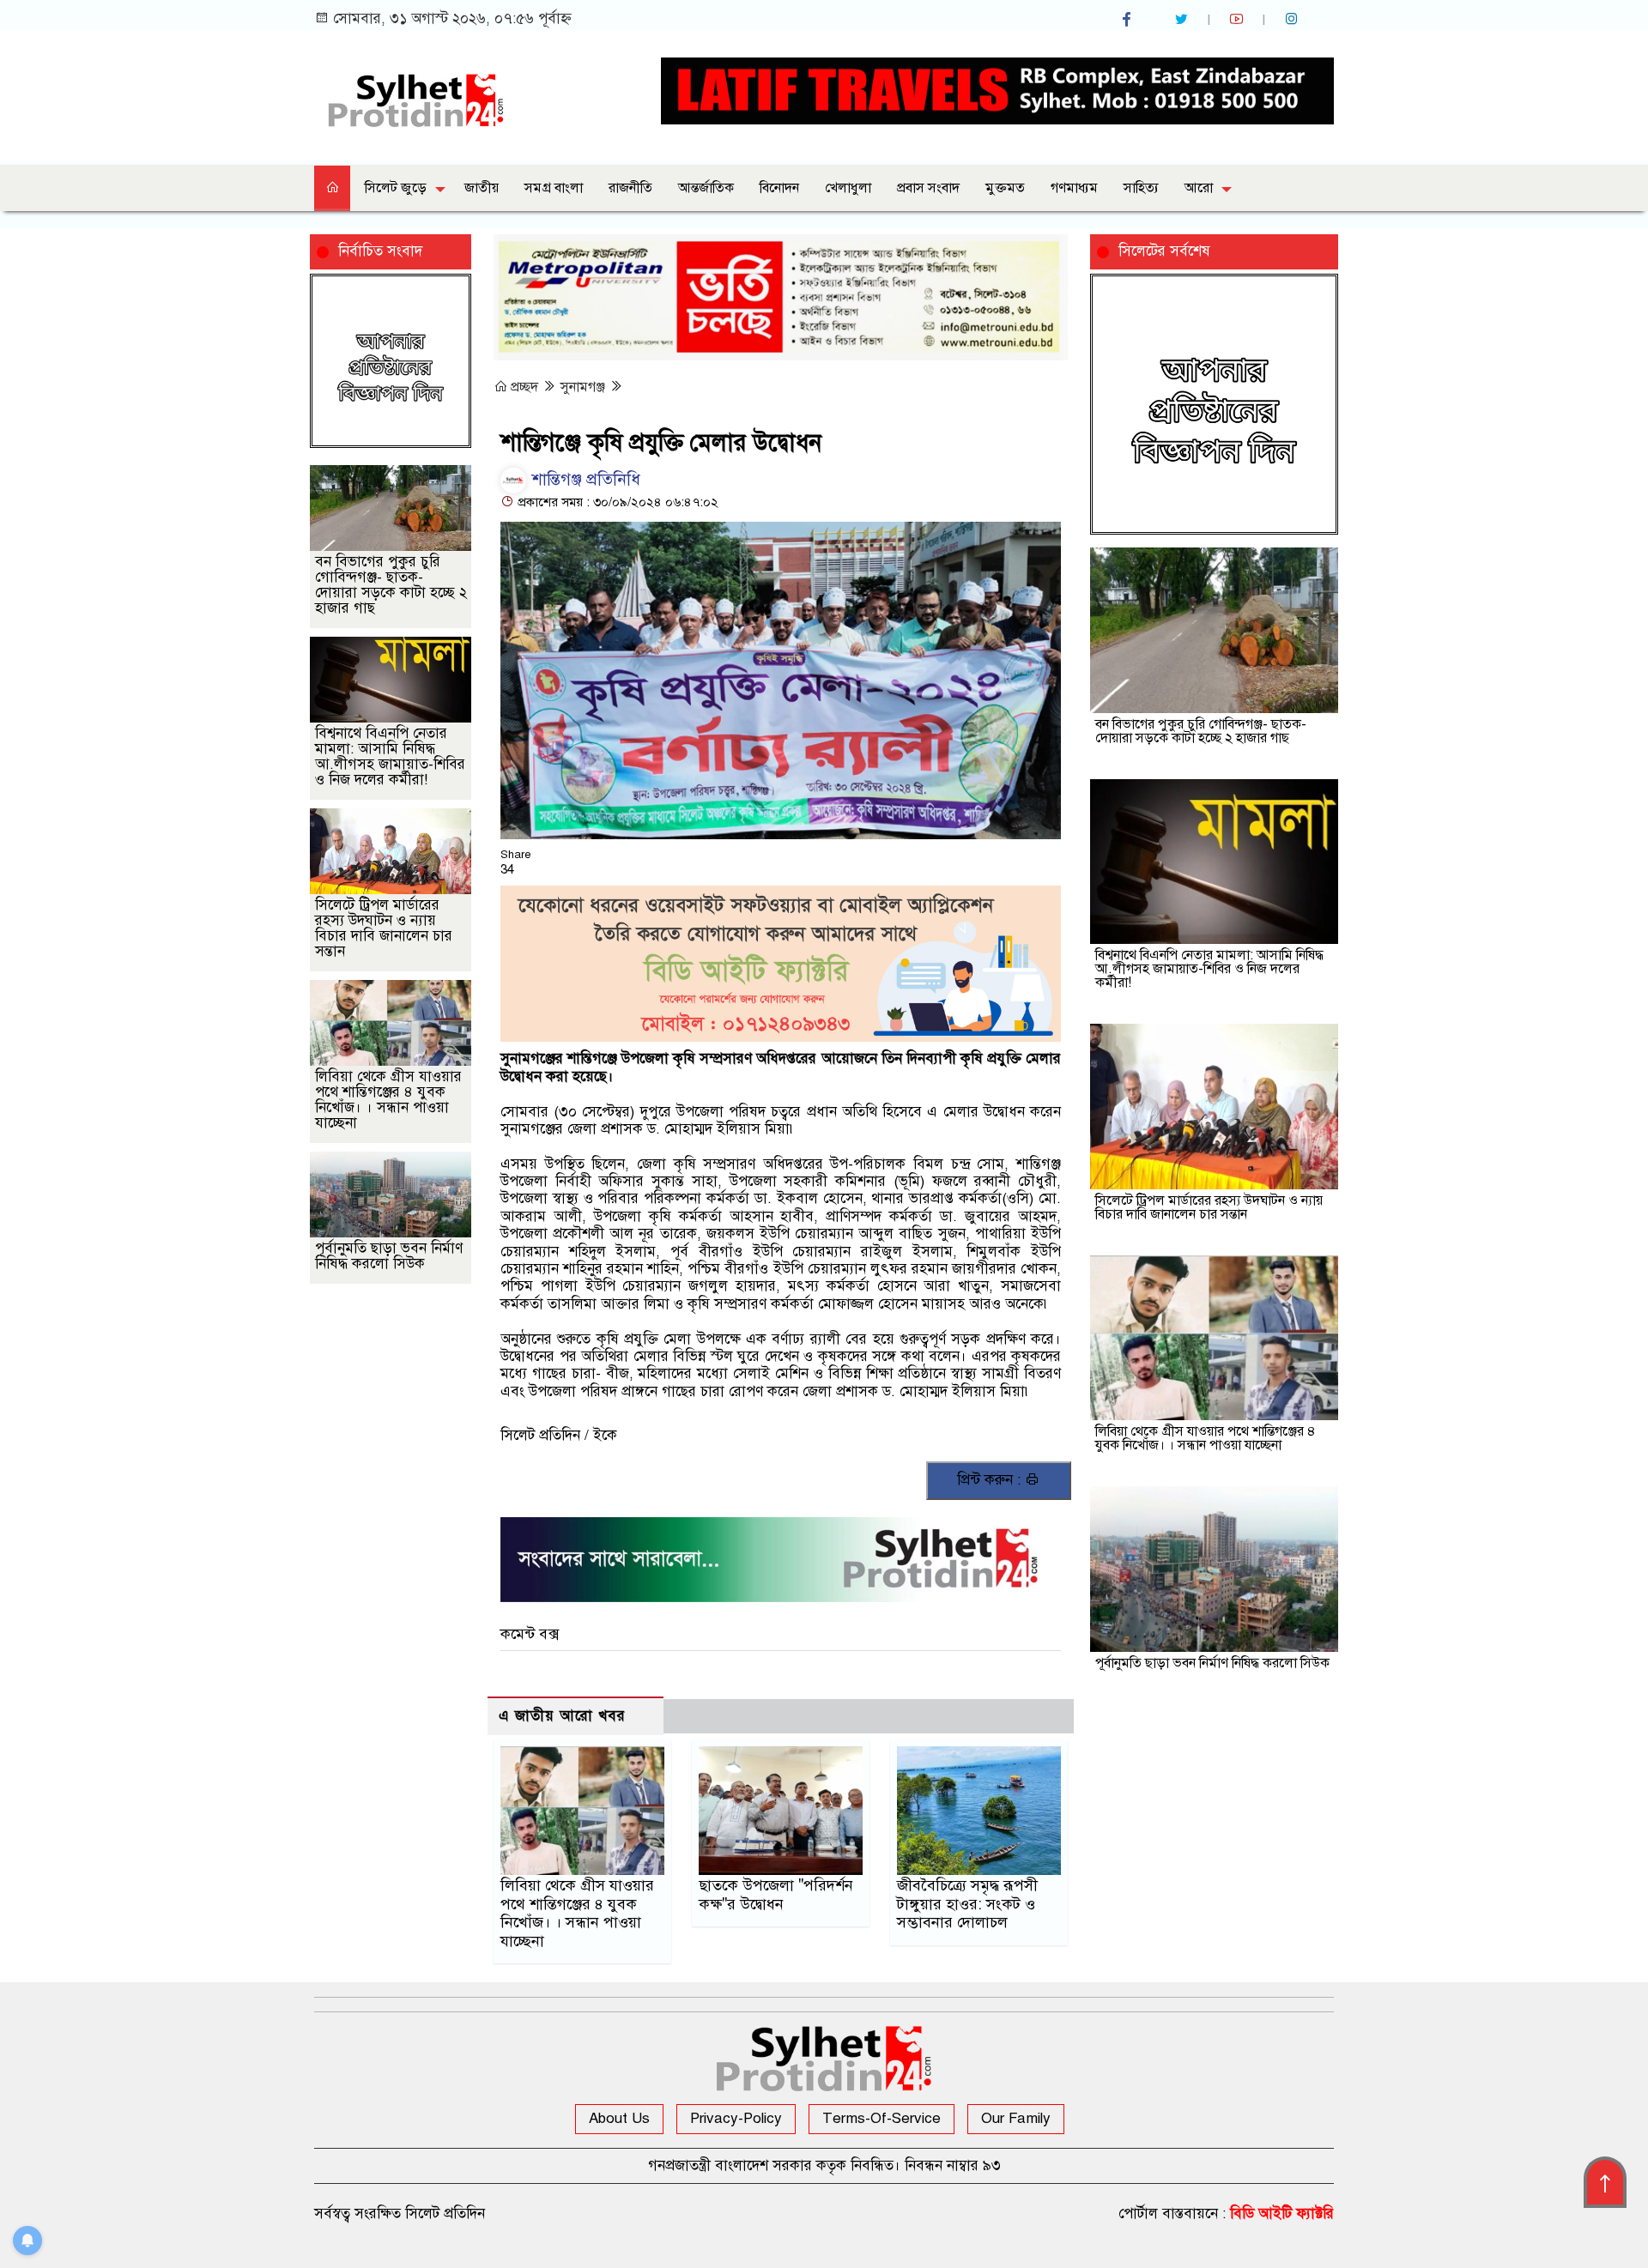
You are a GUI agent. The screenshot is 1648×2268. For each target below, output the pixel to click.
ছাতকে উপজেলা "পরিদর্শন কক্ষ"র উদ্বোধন (776, 1895)
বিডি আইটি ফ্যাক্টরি (1282, 2214)
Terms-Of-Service (882, 2118)
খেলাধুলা (848, 188)
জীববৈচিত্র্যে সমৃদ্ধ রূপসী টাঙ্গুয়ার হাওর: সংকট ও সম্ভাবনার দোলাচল (967, 1904)
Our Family (1016, 2118)
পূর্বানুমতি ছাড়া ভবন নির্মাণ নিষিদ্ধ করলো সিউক (389, 1256)
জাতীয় (482, 188)
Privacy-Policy (736, 2118)
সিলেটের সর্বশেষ (1164, 251)
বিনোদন (779, 188)
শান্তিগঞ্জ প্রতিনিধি (584, 479)
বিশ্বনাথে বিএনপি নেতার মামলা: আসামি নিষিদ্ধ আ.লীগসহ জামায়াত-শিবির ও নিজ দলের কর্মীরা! (390, 756)
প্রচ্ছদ (524, 387)
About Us (619, 2118)
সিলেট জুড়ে (396, 188)
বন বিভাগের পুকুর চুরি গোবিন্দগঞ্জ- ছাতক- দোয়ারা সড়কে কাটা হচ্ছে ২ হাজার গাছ (391, 585)
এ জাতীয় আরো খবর (562, 1716)
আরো (1199, 188)
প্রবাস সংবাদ (928, 188)
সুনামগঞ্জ (585, 387)
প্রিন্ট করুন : (991, 1480)
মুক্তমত (1005, 188)
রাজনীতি (630, 188)
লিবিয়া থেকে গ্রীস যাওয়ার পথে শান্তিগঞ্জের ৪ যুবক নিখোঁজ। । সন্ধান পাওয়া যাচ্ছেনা (577, 1914)
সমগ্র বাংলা (554, 188)
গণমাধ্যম (1074, 188)
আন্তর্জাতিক (706, 188)
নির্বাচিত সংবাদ (380, 251)
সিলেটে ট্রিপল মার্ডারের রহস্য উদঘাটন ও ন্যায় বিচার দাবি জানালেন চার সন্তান (384, 928)
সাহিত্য (1141, 188)
